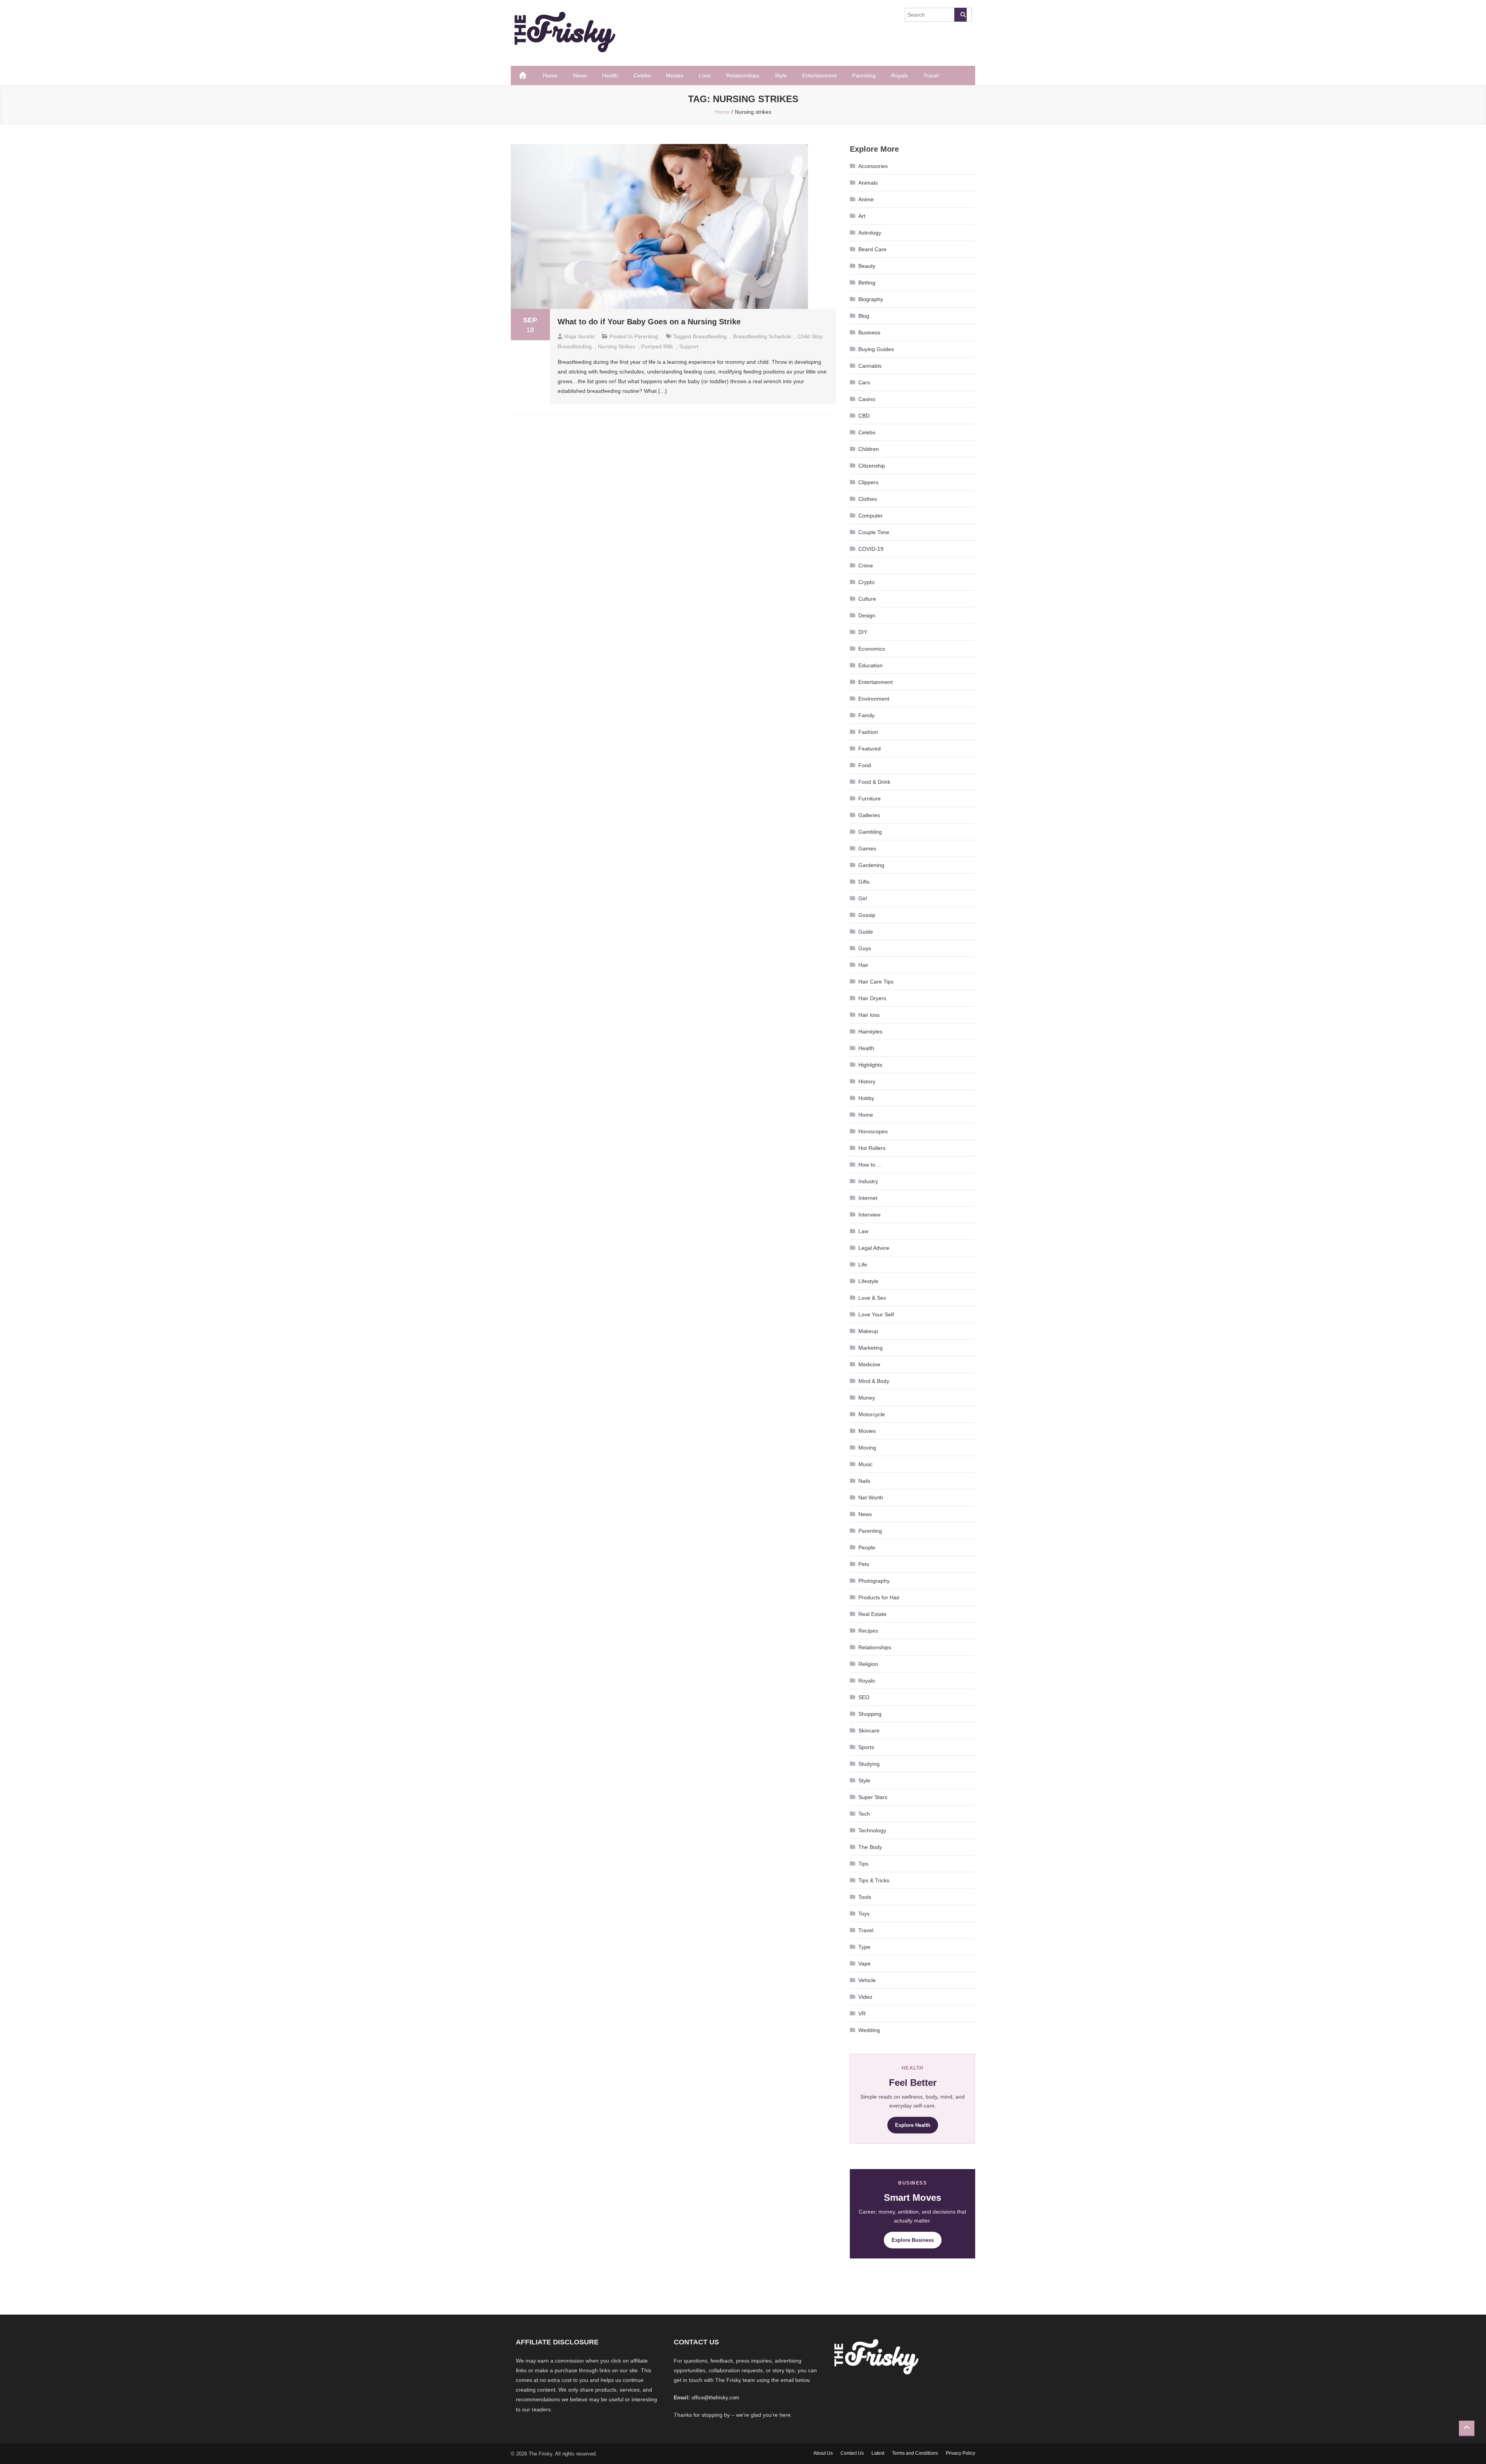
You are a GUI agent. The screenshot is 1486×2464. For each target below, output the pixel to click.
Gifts (864, 882)
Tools (865, 1897)
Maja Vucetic (580, 336)
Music (865, 1464)
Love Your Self (876, 1314)
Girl (863, 898)
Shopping (870, 1714)
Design (867, 615)
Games (867, 848)
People (867, 1547)
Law (863, 1231)
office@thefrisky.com (715, 2398)
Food (865, 765)
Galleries (869, 815)
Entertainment (819, 75)
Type (864, 1947)
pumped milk (657, 346)
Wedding (869, 2030)
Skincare (869, 1731)
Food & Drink (874, 782)
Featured (870, 749)
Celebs (642, 75)
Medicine (869, 1364)
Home (550, 75)
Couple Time (874, 532)
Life (863, 1265)
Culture (867, 599)
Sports (866, 1747)
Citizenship (872, 466)
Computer (871, 516)
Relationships (743, 75)
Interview (869, 1215)
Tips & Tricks (874, 1880)
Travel (931, 75)
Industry (868, 1181)
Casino (867, 399)
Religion (868, 1664)
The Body (870, 1847)
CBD (864, 416)
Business (869, 332)
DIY (863, 632)
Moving (867, 1448)
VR (862, 2013)
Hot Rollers (872, 1148)
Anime (866, 199)
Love (705, 75)
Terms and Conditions (915, 2453)
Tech (864, 1814)
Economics (872, 649)
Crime (866, 565)
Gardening (871, 865)
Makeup (868, 1331)
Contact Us (852, 2453)
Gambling (870, 832)
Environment (874, 699)
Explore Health (913, 2125)
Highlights (870, 1065)
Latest (878, 2453)
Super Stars (873, 1797)
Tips (863, 1864)
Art (862, 216)
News (580, 75)
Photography (874, 1581)
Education (871, 665)
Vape (865, 1964)
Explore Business (913, 2240)
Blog (864, 316)
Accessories (873, 166)
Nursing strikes (616, 346)
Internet (868, 1198)
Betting (867, 283)
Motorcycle (872, 1414)
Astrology (870, 233)
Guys (865, 948)
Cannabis (870, 366)
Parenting (864, 75)
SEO (864, 1697)
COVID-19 (871, 549)
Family (866, 715)
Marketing (871, 1348)
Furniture (870, 798)
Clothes (868, 499)
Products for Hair (879, 1597)
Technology (872, 1830)
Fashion (868, 732)
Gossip (867, 915)
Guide (866, 932)
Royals (900, 75)
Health (610, 75)
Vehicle (867, 1980)
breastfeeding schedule (762, 336)
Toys (864, 1914)
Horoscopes (873, 1131)
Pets (864, 1564)
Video (865, 1997)
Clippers (868, 482)
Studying (869, 1764)
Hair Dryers (872, 998)
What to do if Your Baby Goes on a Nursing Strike (649, 322)
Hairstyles (870, 1032)
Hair (863, 965)
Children (869, 449)
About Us (823, 2453)
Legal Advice (874, 1248)
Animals (868, 183)
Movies (675, 75)
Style (781, 75)
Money (867, 1398)
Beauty (867, 266)
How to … (870, 1165)
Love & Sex (872, 1298)
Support (689, 346)
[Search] (960, 15)
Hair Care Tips (876, 982)
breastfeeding (710, 336)
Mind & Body (874, 1381)
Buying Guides (876, 349)
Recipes (868, 1631)
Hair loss (869, 1015)
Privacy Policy (960, 2453)
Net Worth (871, 1498)
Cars (864, 382)
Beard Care (872, 249)
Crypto (866, 582)
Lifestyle (868, 1281)
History (867, 1081)
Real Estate (872, 1614)
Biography (871, 299)
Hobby (866, 1098)
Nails (864, 1481)
